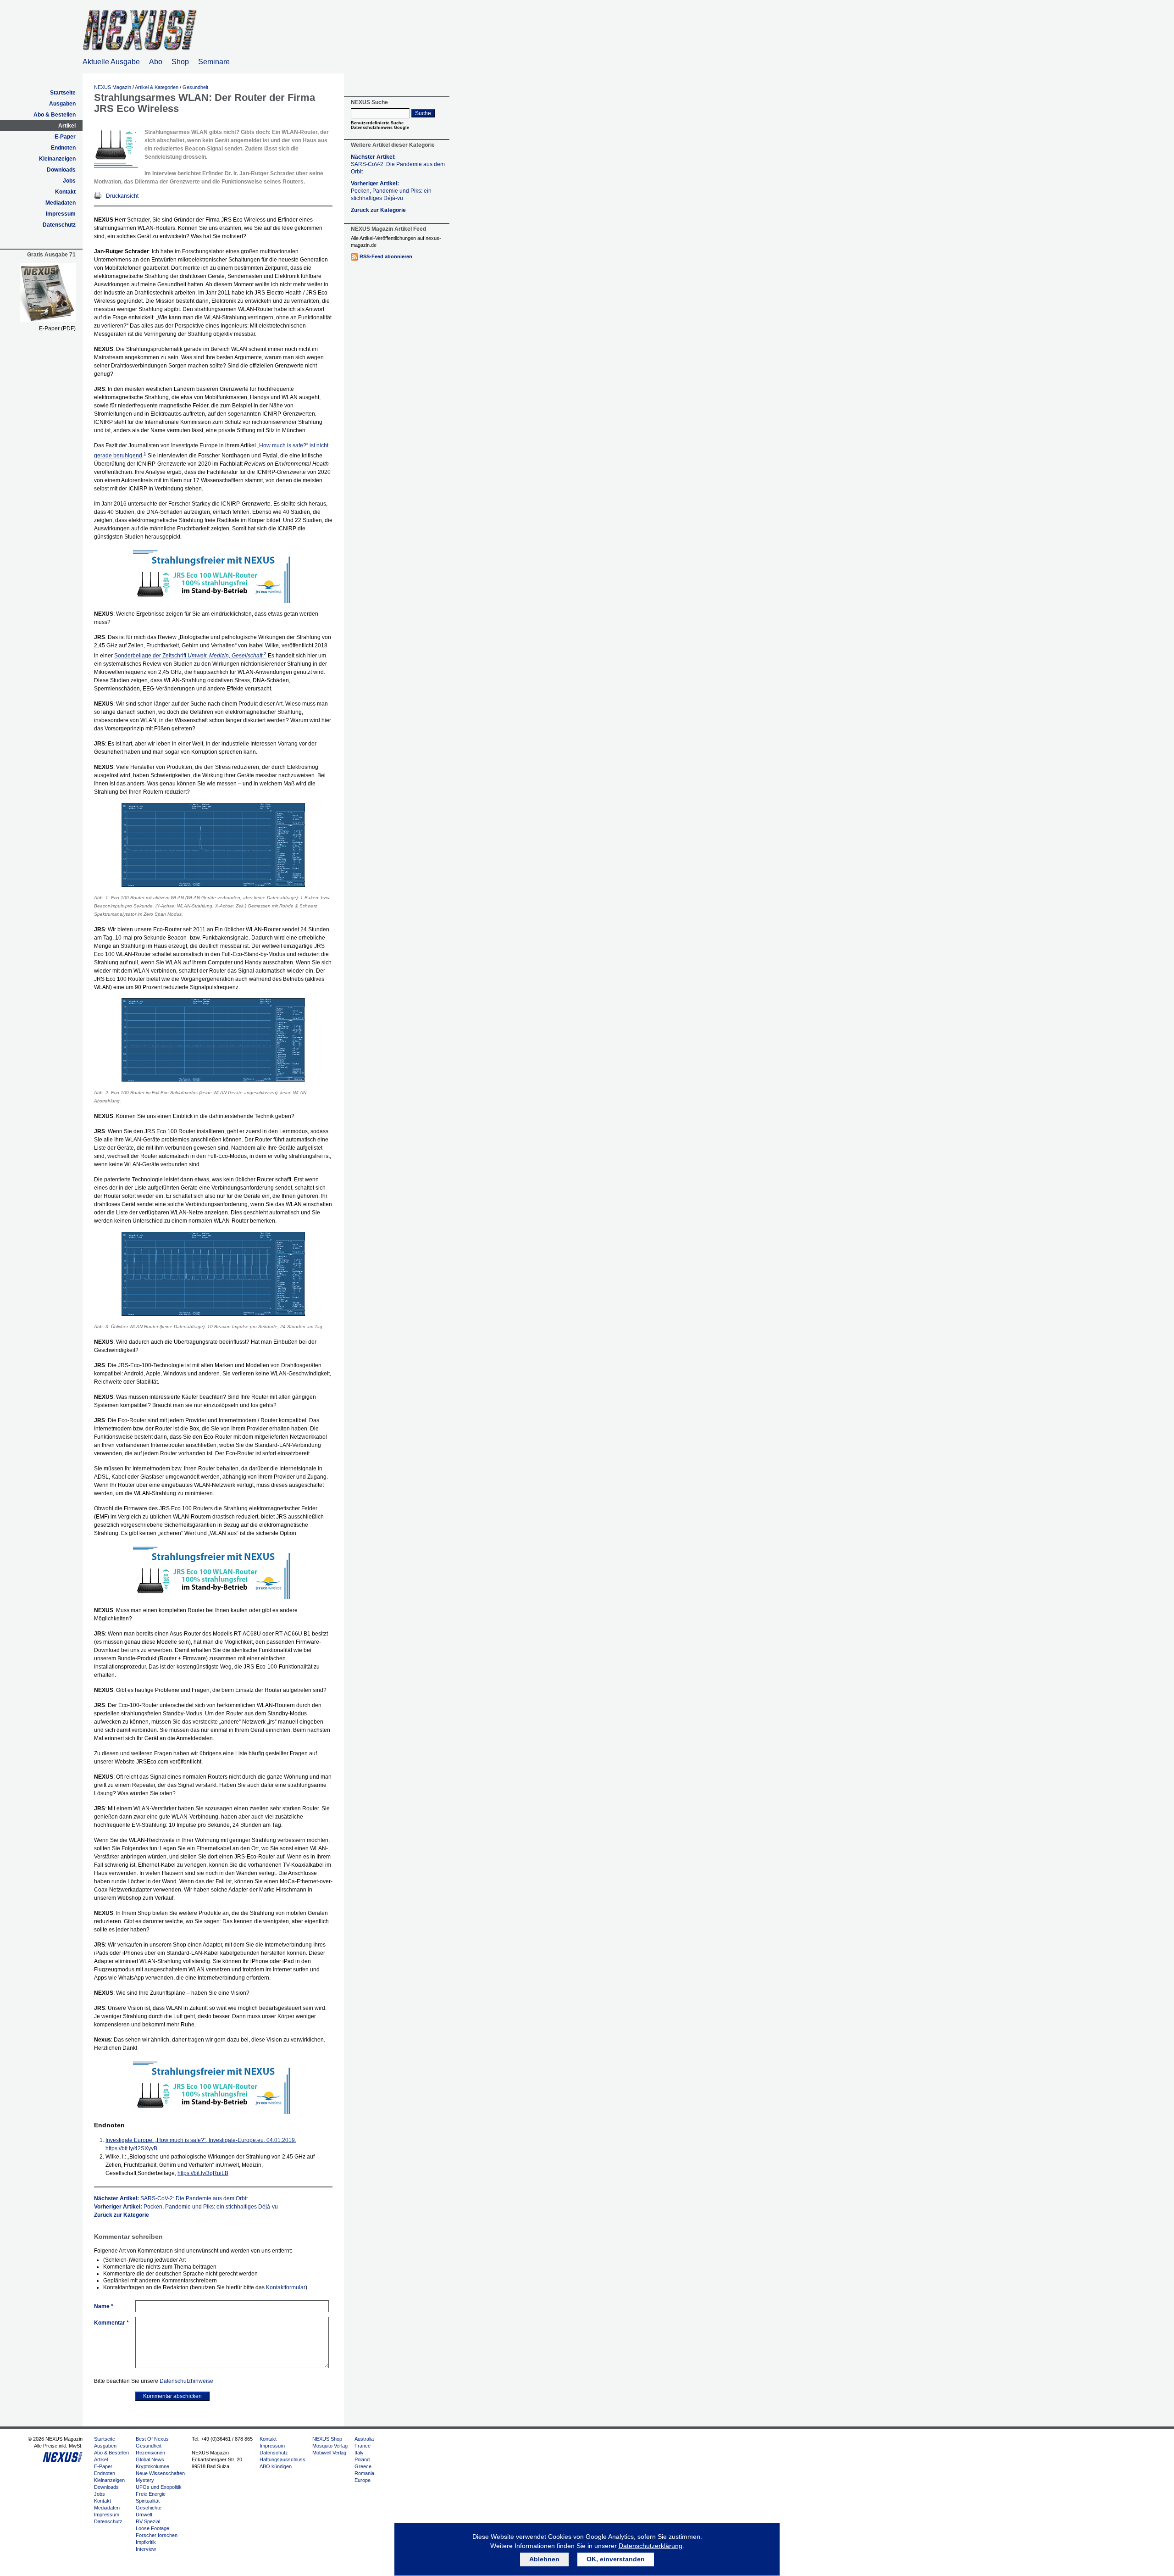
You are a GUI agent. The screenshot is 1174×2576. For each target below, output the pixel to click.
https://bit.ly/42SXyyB (131, 2148)
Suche (423, 113)
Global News (150, 2459)
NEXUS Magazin (113, 87)
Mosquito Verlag (330, 2446)
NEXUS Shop (327, 2439)
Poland (362, 2459)
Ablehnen (544, 2559)
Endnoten (63, 148)
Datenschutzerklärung (651, 2546)
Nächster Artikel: (171, 2198)
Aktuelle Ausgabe (111, 62)
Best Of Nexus (152, 2439)
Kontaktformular (286, 2287)
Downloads (61, 170)
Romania (364, 2473)
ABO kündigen (276, 2466)
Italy (359, 2453)
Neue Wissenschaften (160, 2473)
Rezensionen (150, 2453)
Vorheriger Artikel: (186, 2207)
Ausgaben (62, 104)
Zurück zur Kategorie (122, 2215)
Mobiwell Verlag (329, 2453)
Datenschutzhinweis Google (380, 128)
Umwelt (144, 2515)
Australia (364, 2439)
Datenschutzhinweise (186, 2381)
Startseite (63, 93)
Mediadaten (61, 203)
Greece (363, 2466)
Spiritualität (148, 2501)
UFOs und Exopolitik (159, 2487)
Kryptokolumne (152, 2466)
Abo (156, 62)
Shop (180, 62)
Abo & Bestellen (55, 115)
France (363, 2446)
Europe (363, 2480)
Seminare (214, 62)
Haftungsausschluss (282, 2459)
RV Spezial (148, 2521)
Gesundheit (195, 87)
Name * (104, 2306)
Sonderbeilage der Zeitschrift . (190, 656)
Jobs (69, 181)
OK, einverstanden (616, 2559)
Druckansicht (122, 196)
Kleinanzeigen (57, 159)
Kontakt (65, 192)
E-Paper (65, 137)
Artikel (67, 126)
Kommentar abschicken (172, 2396)
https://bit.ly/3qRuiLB (203, 2173)
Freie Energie (151, 2494)
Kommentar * (111, 2323)
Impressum (61, 214)
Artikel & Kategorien (157, 87)
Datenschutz (59, 225)
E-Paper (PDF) (57, 328)
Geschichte (149, 2508)
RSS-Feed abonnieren (386, 256)
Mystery (145, 2480)
